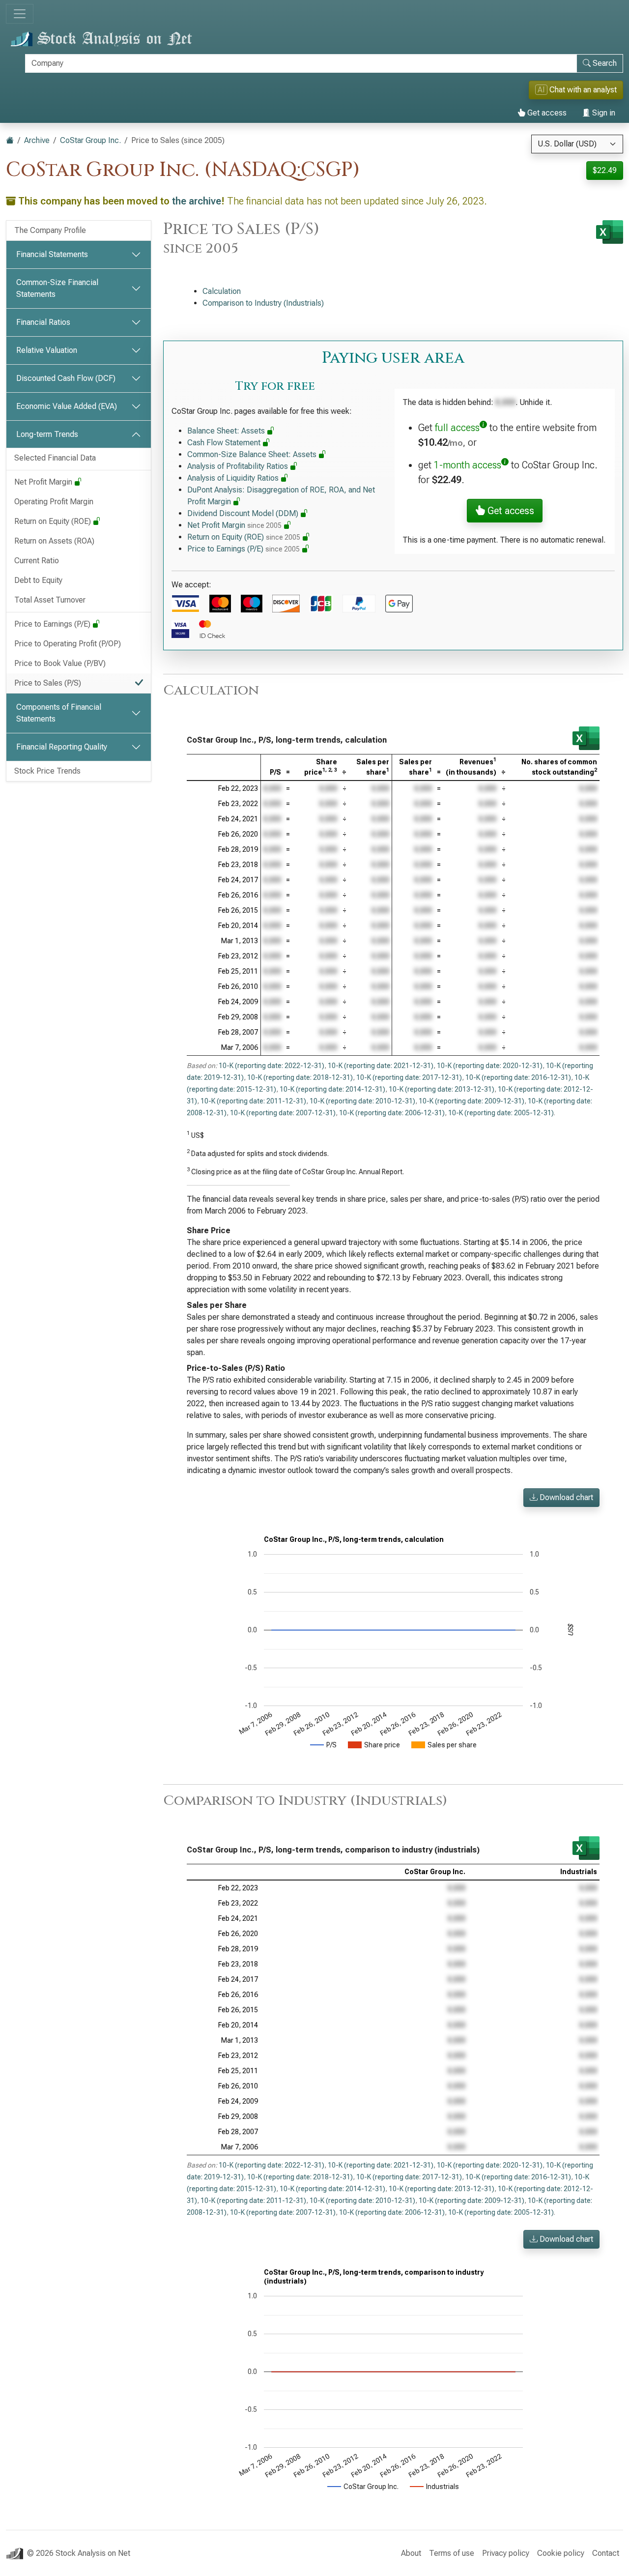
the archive (197, 201)
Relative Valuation (47, 350)
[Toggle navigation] (20, 14)
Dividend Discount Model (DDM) (244, 513)
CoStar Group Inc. (90, 140)
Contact (606, 2553)
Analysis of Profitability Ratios (239, 466)
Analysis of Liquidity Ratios (234, 478)
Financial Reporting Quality (62, 747)
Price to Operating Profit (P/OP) (68, 644)
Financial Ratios (43, 322)
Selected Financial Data (55, 458)
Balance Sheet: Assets (227, 431)
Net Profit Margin (44, 482)
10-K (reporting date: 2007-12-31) (283, 1113)
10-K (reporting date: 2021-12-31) (381, 1066)
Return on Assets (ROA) (54, 541)
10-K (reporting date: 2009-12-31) (472, 1101)
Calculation (222, 291)
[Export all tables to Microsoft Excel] (610, 232)
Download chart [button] (565, 1497)
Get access (546, 113)
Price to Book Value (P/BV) (60, 663)
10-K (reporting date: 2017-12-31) (409, 1077)
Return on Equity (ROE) (54, 521)
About (411, 2553)
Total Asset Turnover (50, 600)
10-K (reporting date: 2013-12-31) (442, 1089)
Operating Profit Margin (54, 502)
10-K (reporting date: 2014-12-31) (332, 1089)
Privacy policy (506, 2553)
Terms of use (452, 2553)
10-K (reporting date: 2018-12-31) (300, 1077)
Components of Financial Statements (59, 713)
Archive (37, 140)
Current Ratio (37, 561)
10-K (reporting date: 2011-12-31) (253, 1101)
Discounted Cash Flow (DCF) (66, 378)
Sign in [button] (603, 113)
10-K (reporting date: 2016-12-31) (518, 1077)
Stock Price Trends (47, 771)
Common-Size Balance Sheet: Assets (253, 454)
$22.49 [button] (605, 170)
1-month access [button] (468, 465)
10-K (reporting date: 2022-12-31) (272, 1066)
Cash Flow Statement (225, 443)
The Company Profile (50, 230)
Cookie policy (561, 2553)
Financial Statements (52, 254)
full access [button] (457, 428)
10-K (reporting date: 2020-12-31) (490, 1066)
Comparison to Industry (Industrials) (263, 303)
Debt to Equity (38, 580)
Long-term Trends (47, 434)
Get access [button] (510, 511)
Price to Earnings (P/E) (53, 624)
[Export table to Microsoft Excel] (586, 738)
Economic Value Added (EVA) (67, 406)
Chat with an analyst (577, 90)
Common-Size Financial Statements (57, 288)
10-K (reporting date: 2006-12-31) (392, 1113)
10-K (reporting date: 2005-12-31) (501, 1113)
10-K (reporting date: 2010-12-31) (362, 1101)
